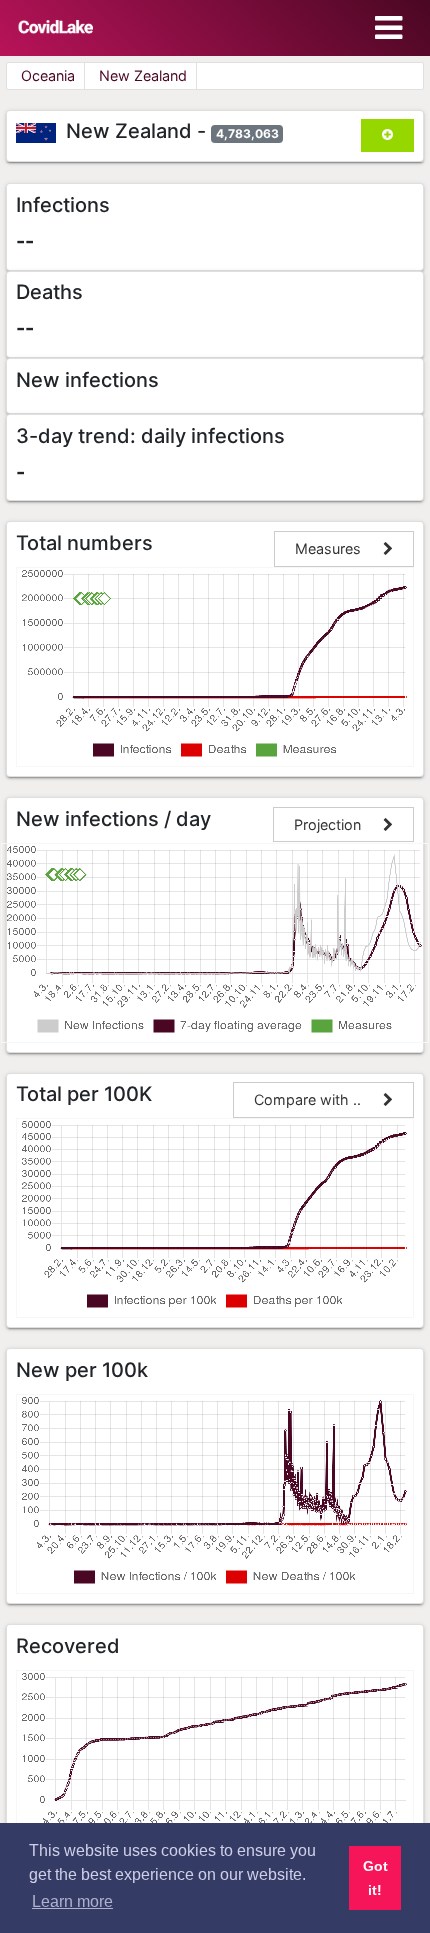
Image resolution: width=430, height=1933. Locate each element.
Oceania (48, 75)
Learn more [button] (72, 1901)
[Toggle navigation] (388, 28)
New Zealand (143, 75)
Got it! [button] (375, 1878)
